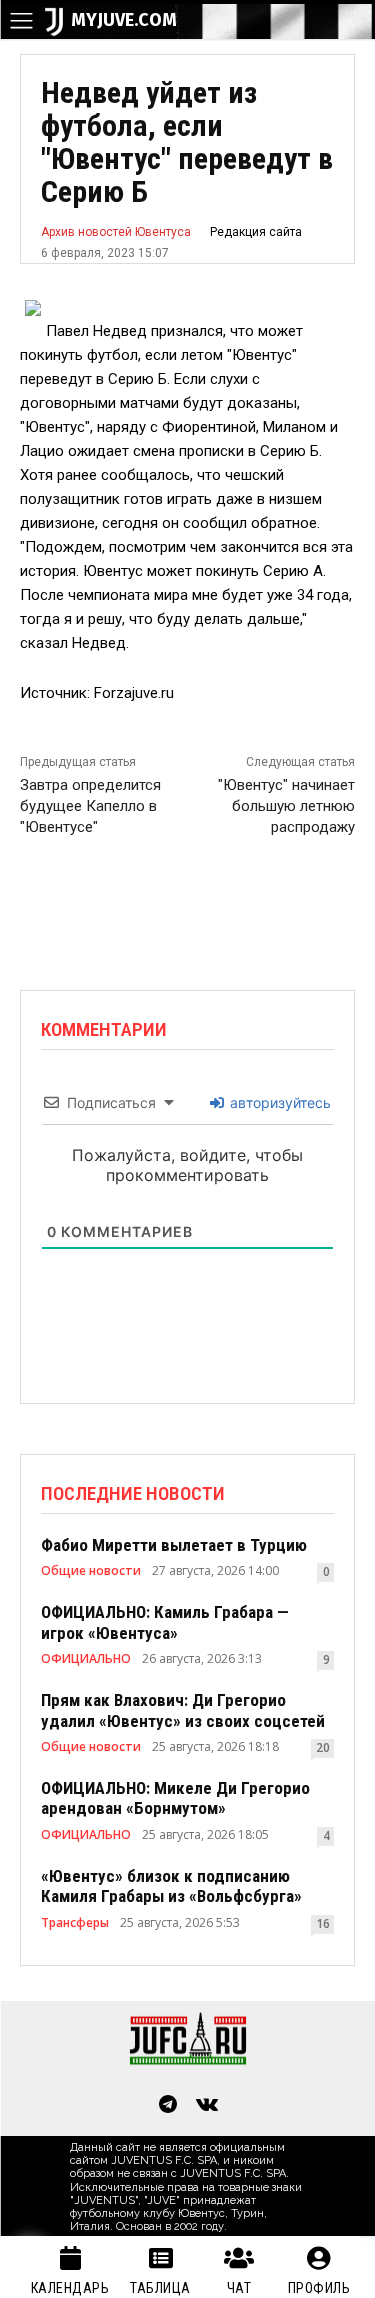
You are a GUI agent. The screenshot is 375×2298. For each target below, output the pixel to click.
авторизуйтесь (278, 1102)
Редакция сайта (256, 232)
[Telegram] (168, 2106)
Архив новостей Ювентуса (116, 232)
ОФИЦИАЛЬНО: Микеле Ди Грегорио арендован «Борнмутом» (175, 1798)
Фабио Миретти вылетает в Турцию (174, 1545)
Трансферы (75, 1923)
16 (323, 1923)
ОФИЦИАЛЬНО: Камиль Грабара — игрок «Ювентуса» (165, 1622)
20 (323, 1747)
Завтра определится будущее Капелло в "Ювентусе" (90, 806)
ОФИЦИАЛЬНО (86, 1659)
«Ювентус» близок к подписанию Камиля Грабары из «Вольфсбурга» (171, 1886)
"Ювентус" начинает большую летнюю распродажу (286, 806)
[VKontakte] (208, 2106)
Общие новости (91, 1571)
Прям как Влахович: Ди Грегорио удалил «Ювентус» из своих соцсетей (183, 1710)
